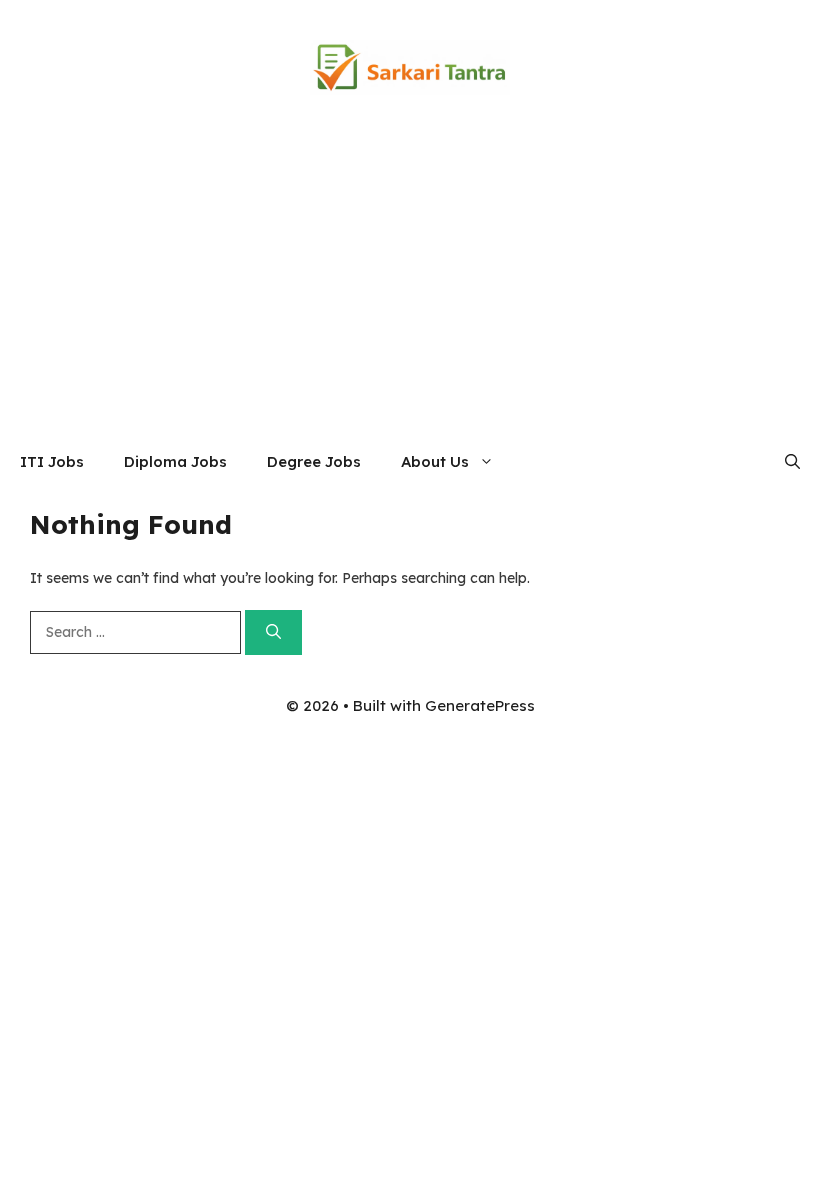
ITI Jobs (52, 461)
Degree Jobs (314, 461)
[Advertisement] (410, 285)
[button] (792, 462)
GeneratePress (480, 705)
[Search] (273, 632)
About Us (435, 461)
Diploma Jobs (175, 461)
